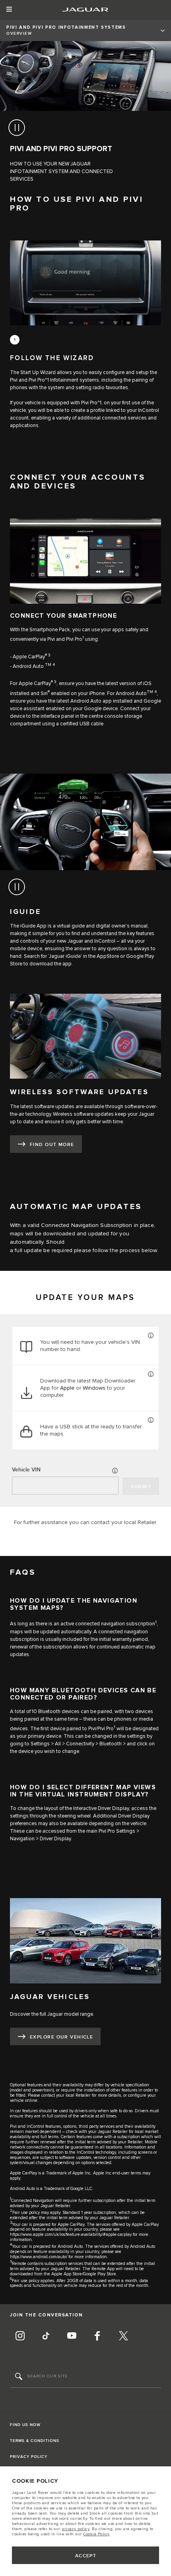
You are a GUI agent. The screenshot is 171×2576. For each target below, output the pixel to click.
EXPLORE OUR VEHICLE (61, 2037)
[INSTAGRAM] (20, 2337)
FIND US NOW (25, 2425)
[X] (123, 2337)
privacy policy (76, 2529)
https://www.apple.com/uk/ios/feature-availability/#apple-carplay (71, 2234)
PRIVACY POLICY (29, 2457)
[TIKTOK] (46, 2337)
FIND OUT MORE (52, 1145)
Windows (94, 1388)
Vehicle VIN (26, 1470)
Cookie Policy (96, 2534)
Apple (67, 1388)
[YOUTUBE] (72, 2337)
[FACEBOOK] (97, 2337)
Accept (86, 2556)
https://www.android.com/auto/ (39, 2257)
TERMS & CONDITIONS (35, 2441)
